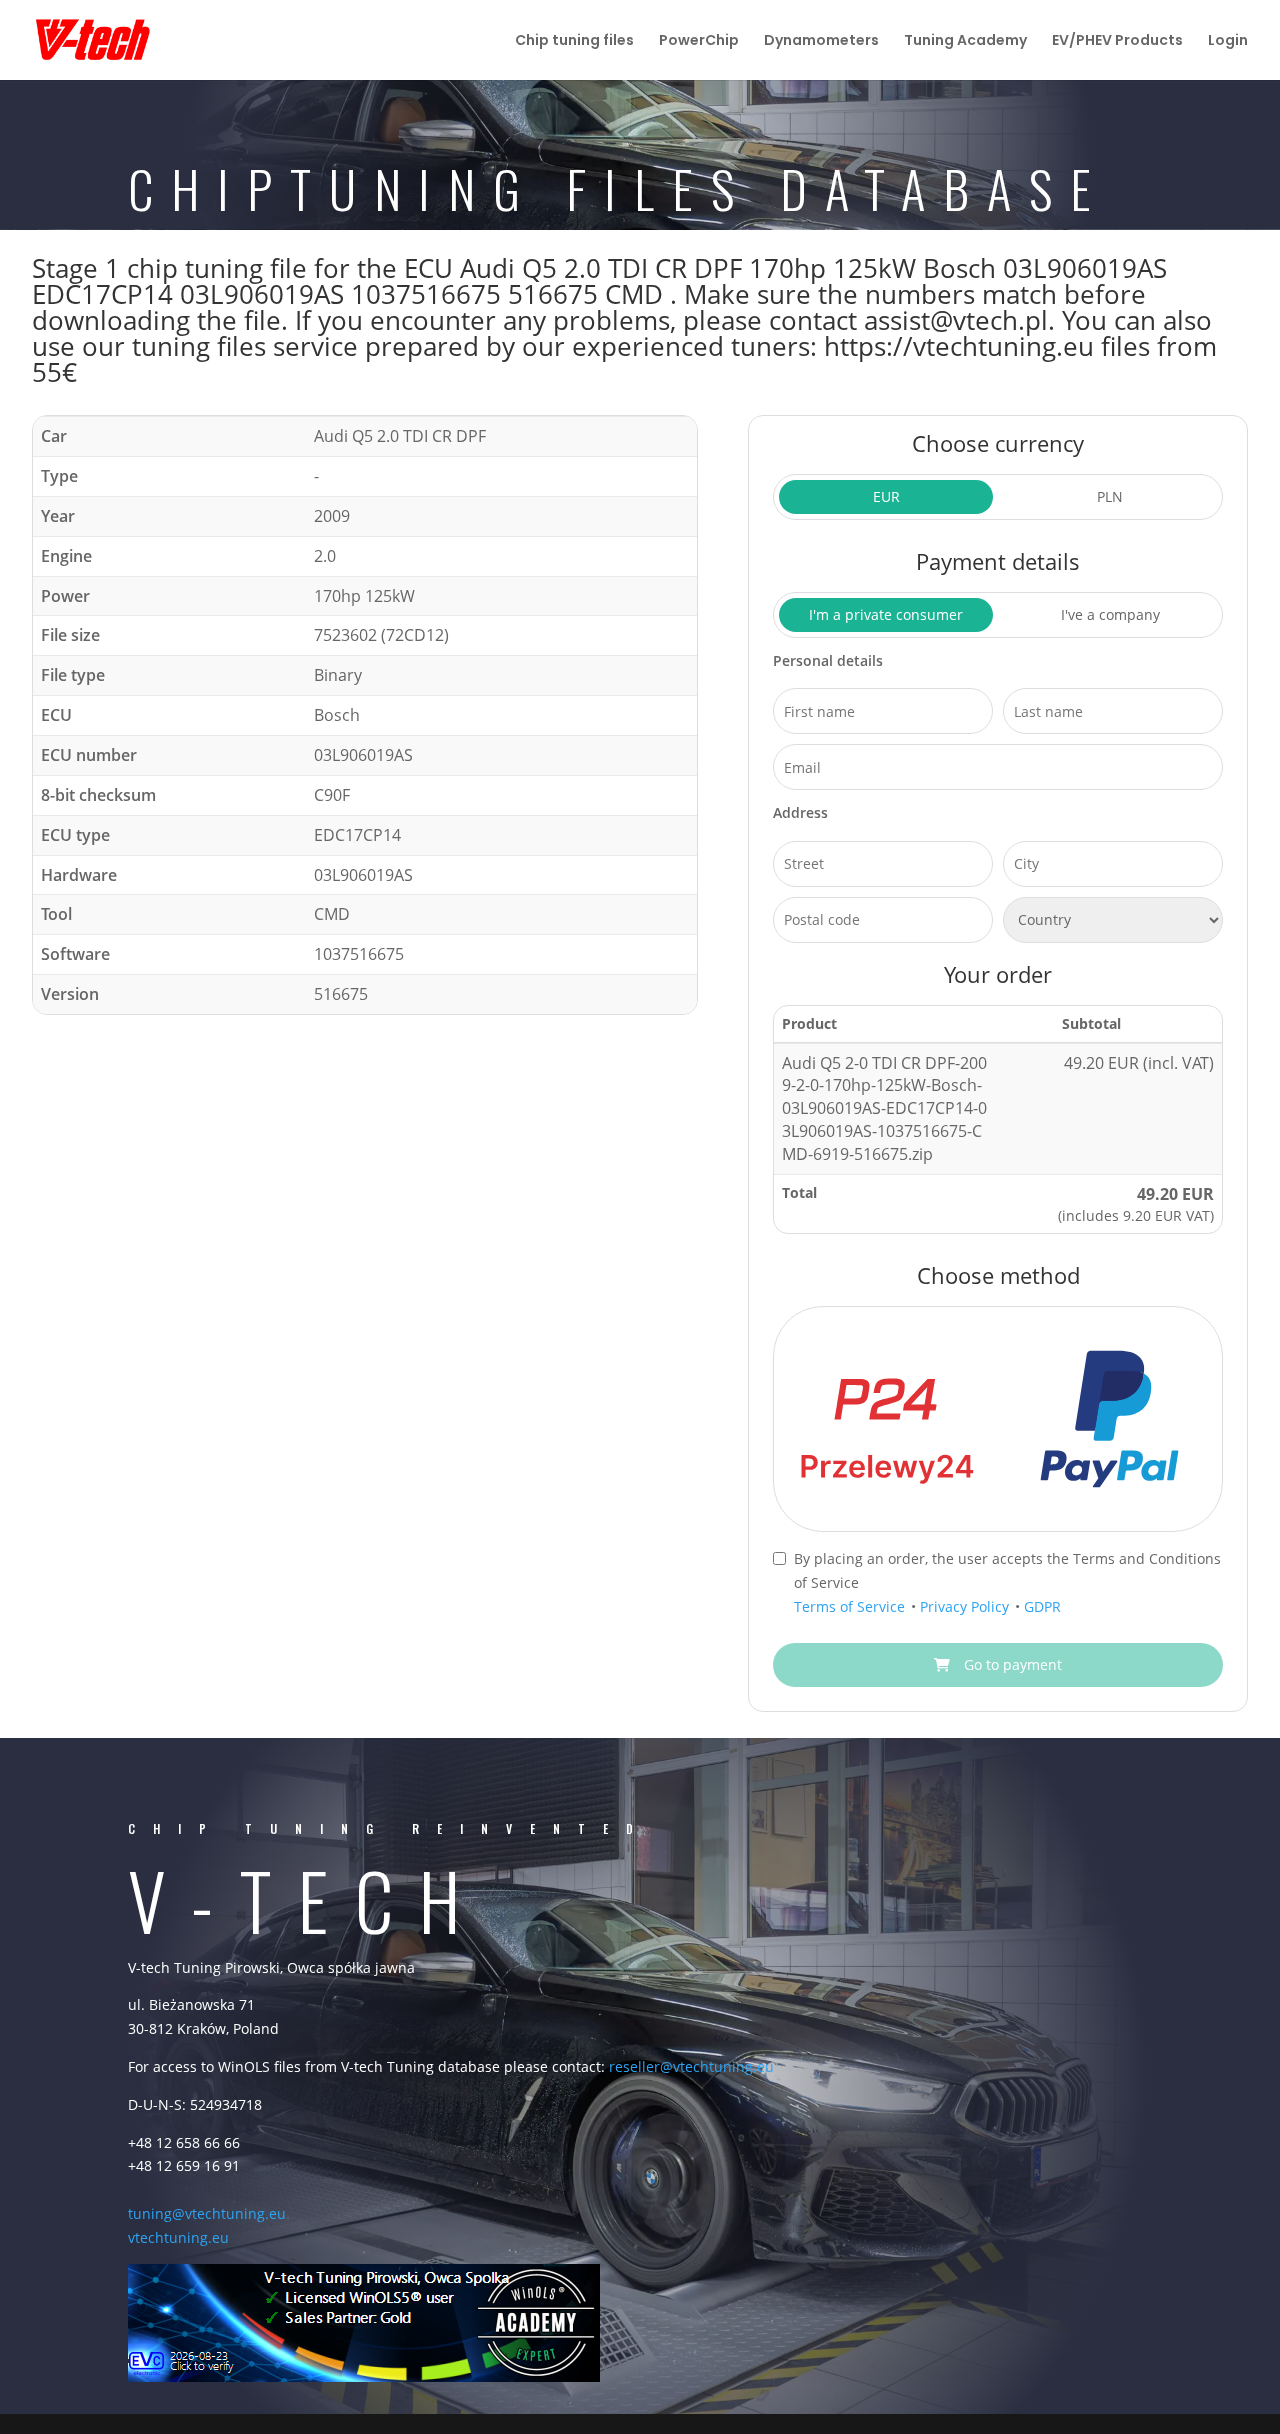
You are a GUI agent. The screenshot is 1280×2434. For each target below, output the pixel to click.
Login (1228, 41)
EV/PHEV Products (1117, 41)
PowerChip (699, 41)
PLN (1110, 496)
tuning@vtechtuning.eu (207, 2213)
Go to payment (1011, 1664)
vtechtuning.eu (178, 2237)
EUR (886, 496)
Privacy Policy (966, 1606)
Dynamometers (821, 41)
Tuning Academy (965, 41)
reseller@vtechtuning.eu (691, 2066)
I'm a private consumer (886, 614)
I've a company (1110, 614)
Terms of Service (851, 1606)
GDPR (1042, 1606)
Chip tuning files (574, 41)
